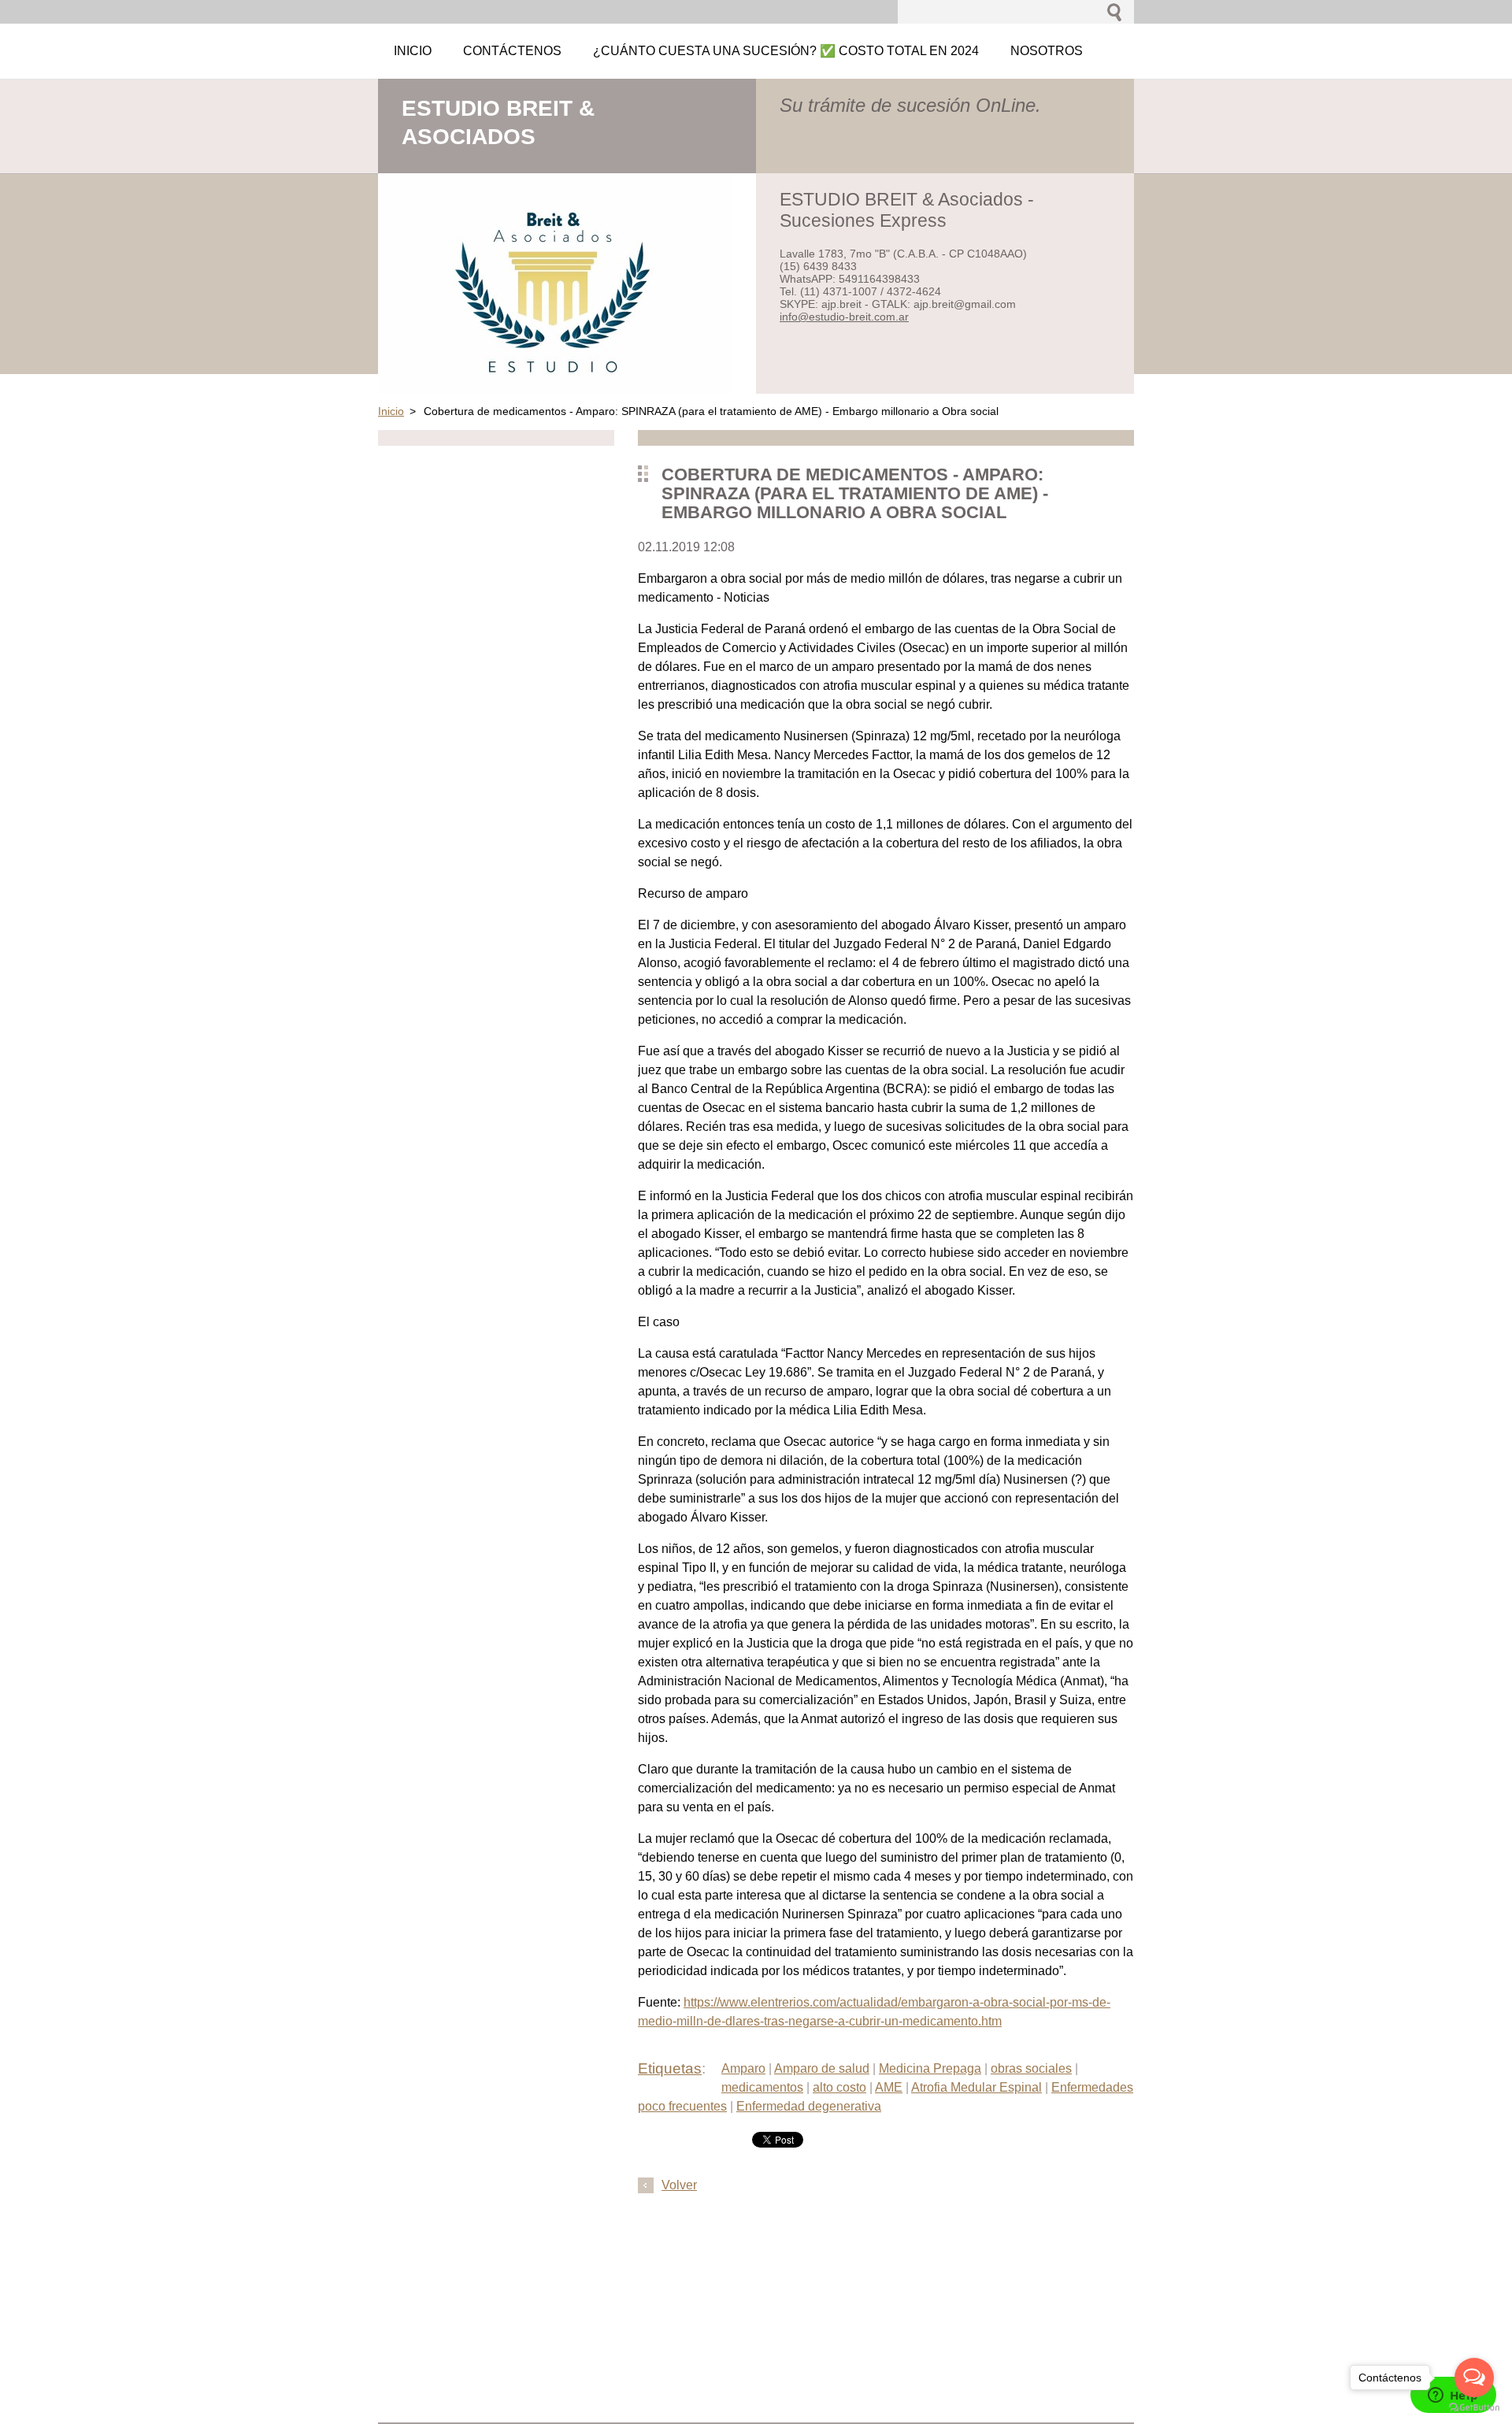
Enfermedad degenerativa (809, 2106)
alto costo (839, 2087)
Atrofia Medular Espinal (976, 2087)
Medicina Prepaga (930, 2068)
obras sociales (1031, 2068)
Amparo (743, 2068)
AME (889, 2087)
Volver (679, 2185)
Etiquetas (670, 2068)
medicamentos (762, 2087)
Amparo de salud (822, 2068)
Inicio (391, 411)
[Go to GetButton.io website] (1474, 2408)
